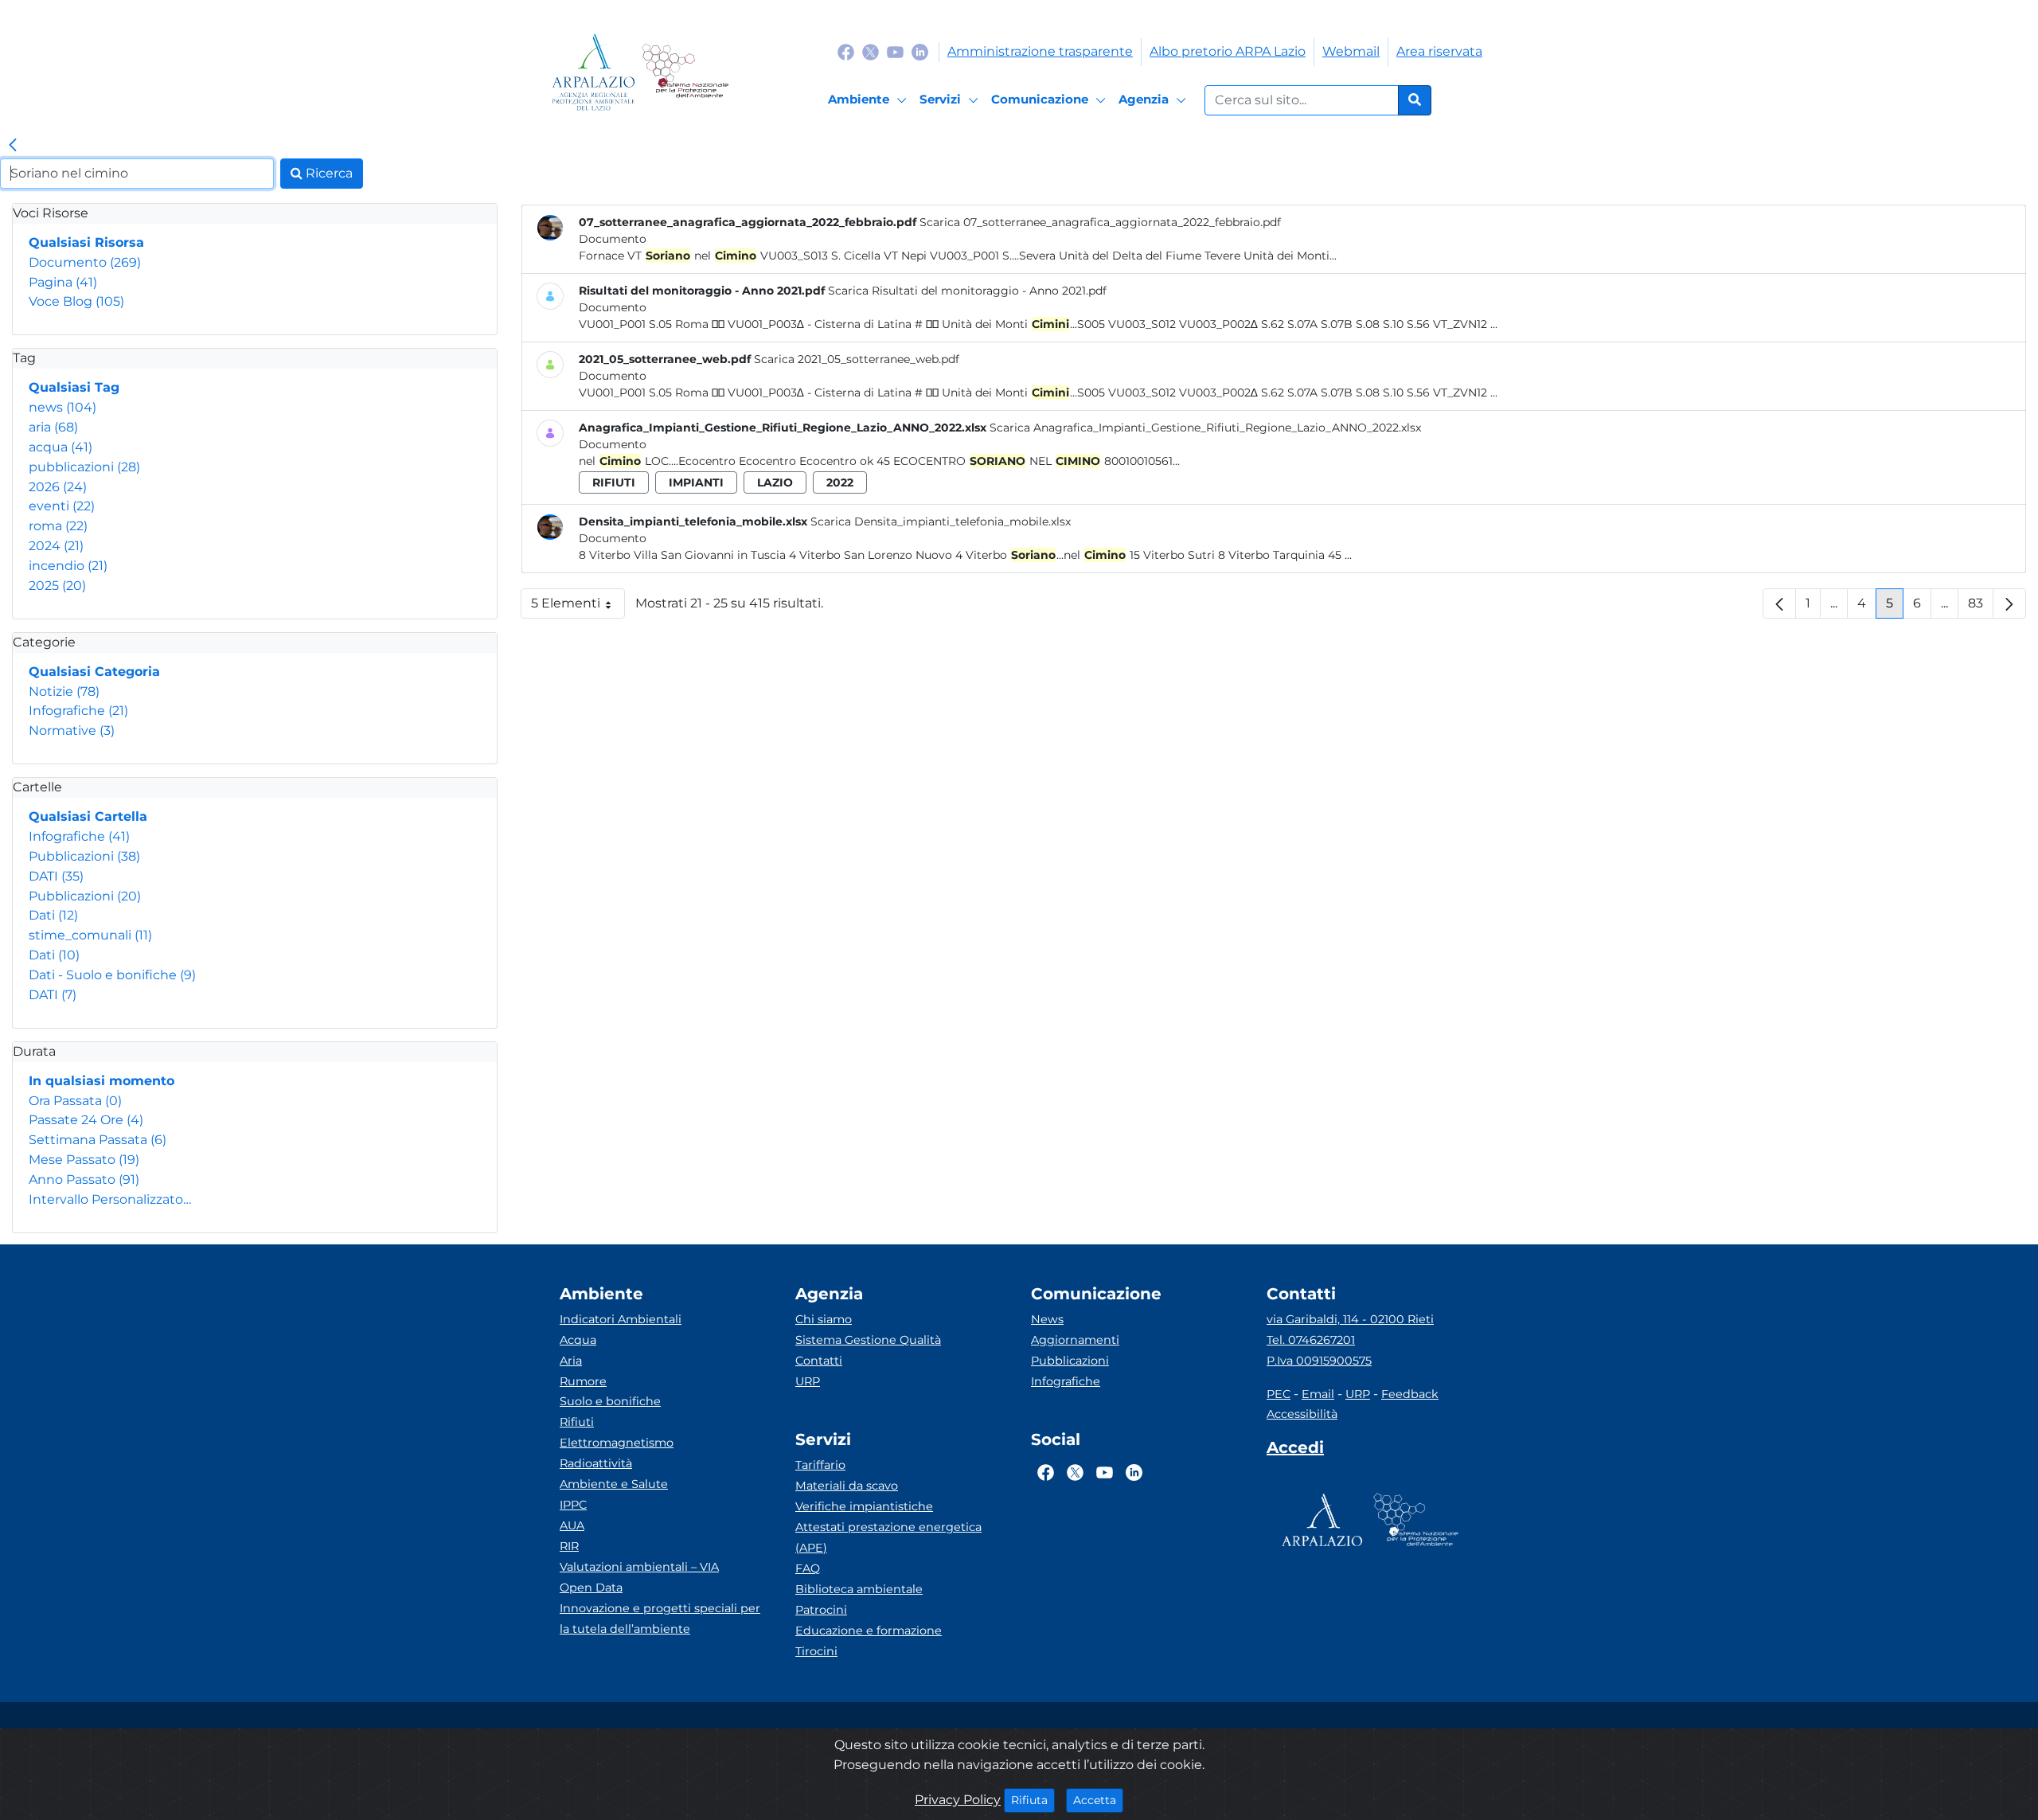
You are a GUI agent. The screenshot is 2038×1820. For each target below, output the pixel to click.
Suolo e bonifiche (610, 1401)
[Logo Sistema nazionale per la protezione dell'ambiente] (685, 72)
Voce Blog (76, 301)
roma (58, 526)
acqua (61, 447)
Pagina (63, 282)
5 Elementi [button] (578, 607)
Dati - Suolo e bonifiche (112, 975)
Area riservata (1439, 51)
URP (808, 1381)
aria (53, 427)
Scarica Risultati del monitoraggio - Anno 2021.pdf (967, 291)
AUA (572, 1525)
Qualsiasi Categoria (94, 672)
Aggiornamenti (1075, 1340)
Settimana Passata (98, 1140)
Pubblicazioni (84, 856)
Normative (72, 730)
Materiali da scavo (847, 1486)
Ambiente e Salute (614, 1484)
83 (1981, 607)
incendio (68, 566)
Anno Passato (84, 1179)
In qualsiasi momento (102, 1081)
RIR (569, 1546)
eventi (62, 506)
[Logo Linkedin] (920, 51)
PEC (1279, 1394)
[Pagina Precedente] (1779, 603)
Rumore (583, 1381)
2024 (56, 546)
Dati (53, 915)
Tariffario (820, 1465)
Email (1318, 1394)
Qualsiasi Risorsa (86, 242)
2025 (57, 586)
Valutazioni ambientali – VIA (639, 1567)
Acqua (578, 1340)
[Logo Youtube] (895, 51)
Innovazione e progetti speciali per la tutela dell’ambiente (660, 1619)
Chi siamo (824, 1319)
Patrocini (821, 1610)
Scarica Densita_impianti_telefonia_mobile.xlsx (941, 521)
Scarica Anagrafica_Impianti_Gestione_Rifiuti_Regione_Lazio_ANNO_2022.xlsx (1205, 428)
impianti (696, 482)
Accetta (1098, 1800)
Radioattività (596, 1463)
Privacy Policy (958, 1800)
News (1047, 1319)
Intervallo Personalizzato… (110, 1199)
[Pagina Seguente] (2009, 603)
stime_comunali (90, 935)
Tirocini (816, 1651)
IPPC (573, 1505)
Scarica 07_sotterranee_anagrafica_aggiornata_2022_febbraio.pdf (1100, 222)
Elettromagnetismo (617, 1443)
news (62, 407)
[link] (13, 146)
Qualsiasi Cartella (88, 816)
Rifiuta (1033, 1800)
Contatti (819, 1361)
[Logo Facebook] (846, 51)
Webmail (1351, 51)
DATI (56, 876)
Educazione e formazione (869, 1631)
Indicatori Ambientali (621, 1319)
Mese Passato (84, 1160)
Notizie (64, 691)
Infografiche (78, 711)
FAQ (808, 1568)
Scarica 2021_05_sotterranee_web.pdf (857, 359)
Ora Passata (75, 1101)
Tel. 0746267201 (1311, 1340)
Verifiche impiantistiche (864, 1506)
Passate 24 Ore (86, 1120)
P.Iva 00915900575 (1319, 1361)
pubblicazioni (84, 467)
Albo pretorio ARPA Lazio (1228, 51)
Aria (571, 1361)
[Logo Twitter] (871, 51)
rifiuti (614, 482)
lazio (775, 482)
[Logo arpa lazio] (593, 72)
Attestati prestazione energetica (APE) (888, 1537)
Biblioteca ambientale (859, 1589)
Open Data (591, 1588)
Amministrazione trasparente (1040, 51)
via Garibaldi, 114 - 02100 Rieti (1350, 1319)
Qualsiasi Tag (74, 387)
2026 (58, 487)
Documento (85, 262)
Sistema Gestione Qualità (868, 1340)
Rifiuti (577, 1422)
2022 (840, 482)
